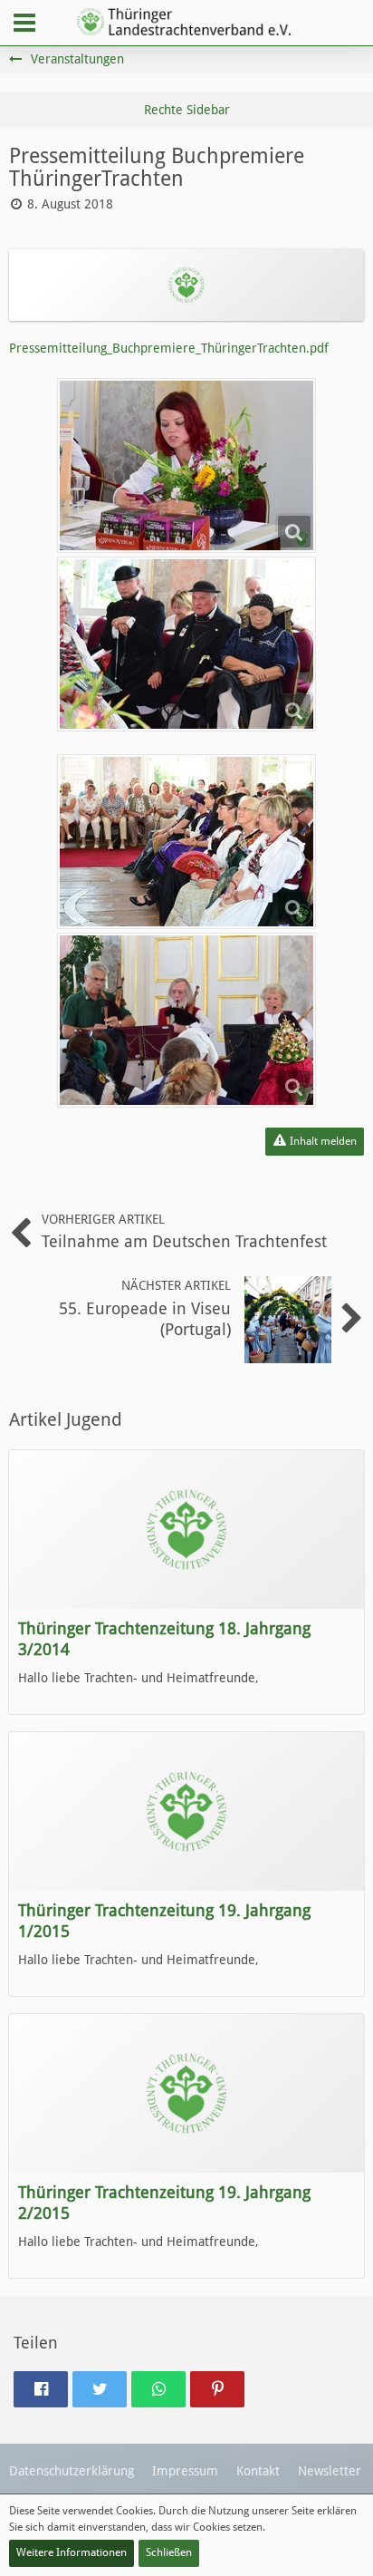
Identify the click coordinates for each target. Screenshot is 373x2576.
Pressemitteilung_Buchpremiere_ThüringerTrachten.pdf (169, 348)
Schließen (169, 2552)
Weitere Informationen (72, 2552)
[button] (24, 23)
